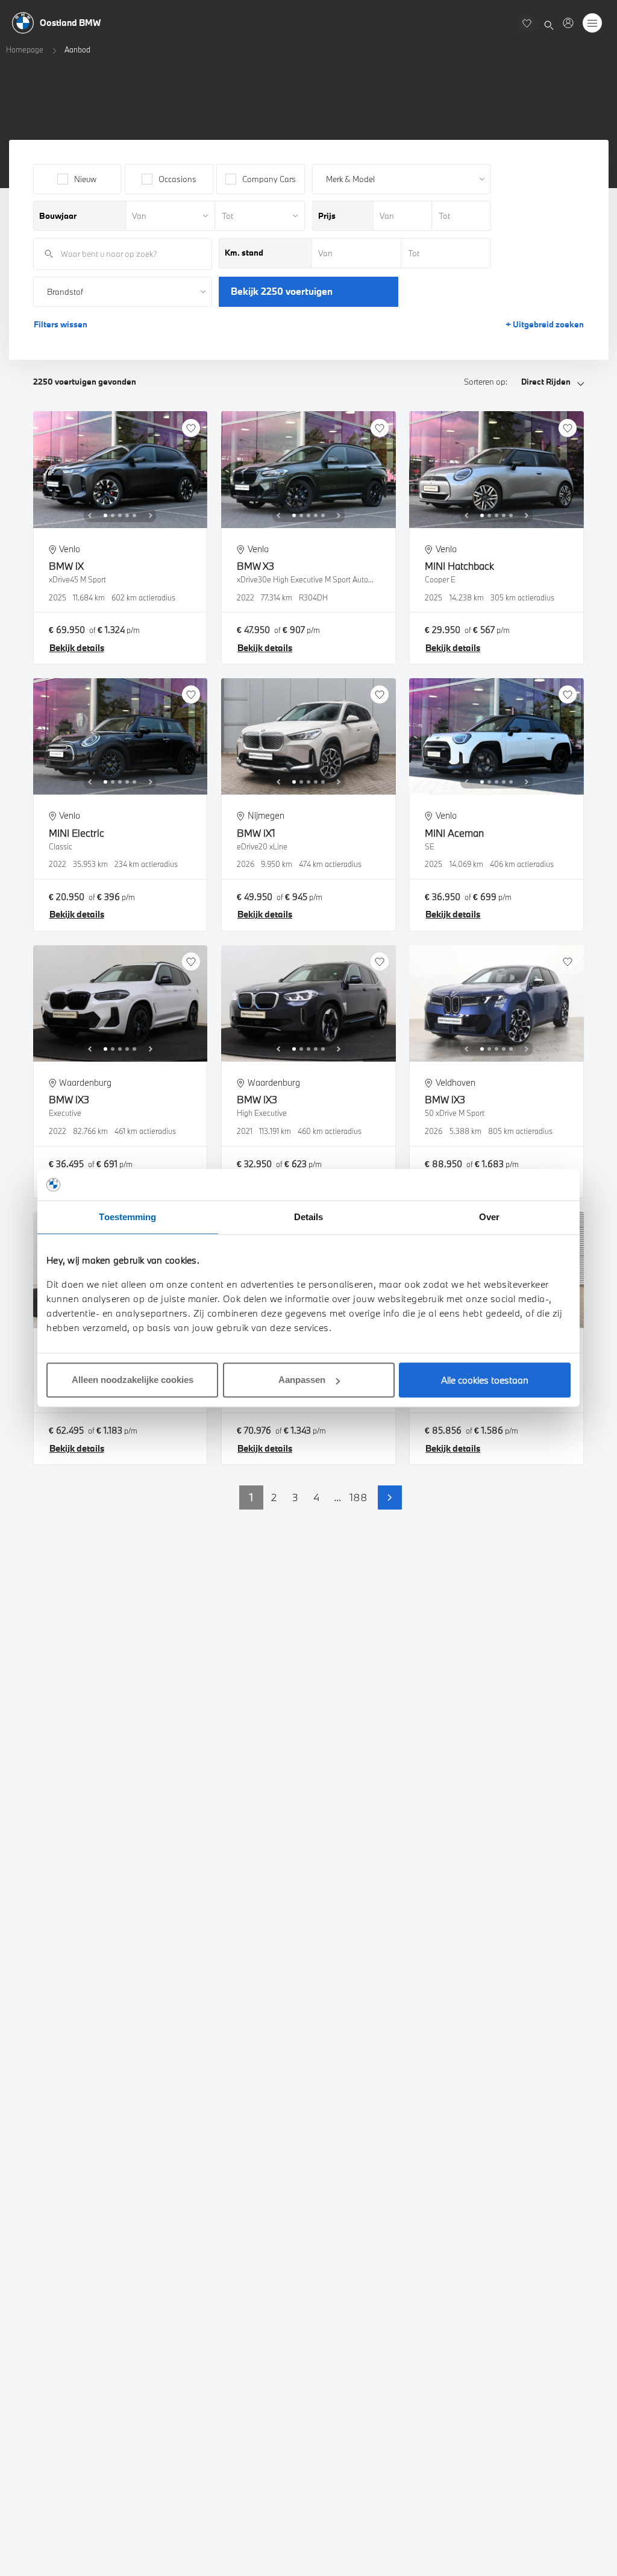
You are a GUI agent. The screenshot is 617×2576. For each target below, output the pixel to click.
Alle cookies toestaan (485, 1380)
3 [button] (295, 1497)
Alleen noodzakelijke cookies (133, 1380)
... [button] (337, 1497)
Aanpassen (302, 1380)
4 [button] (316, 1497)
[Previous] (90, 515)
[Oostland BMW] (568, 23)
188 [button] (359, 1497)
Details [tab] (309, 1217)
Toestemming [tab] (127, 1217)
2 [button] (274, 1497)
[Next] (151, 515)
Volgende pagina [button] (390, 1497)
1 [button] (251, 1497)
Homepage (25, 49)
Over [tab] (489, 1217)
